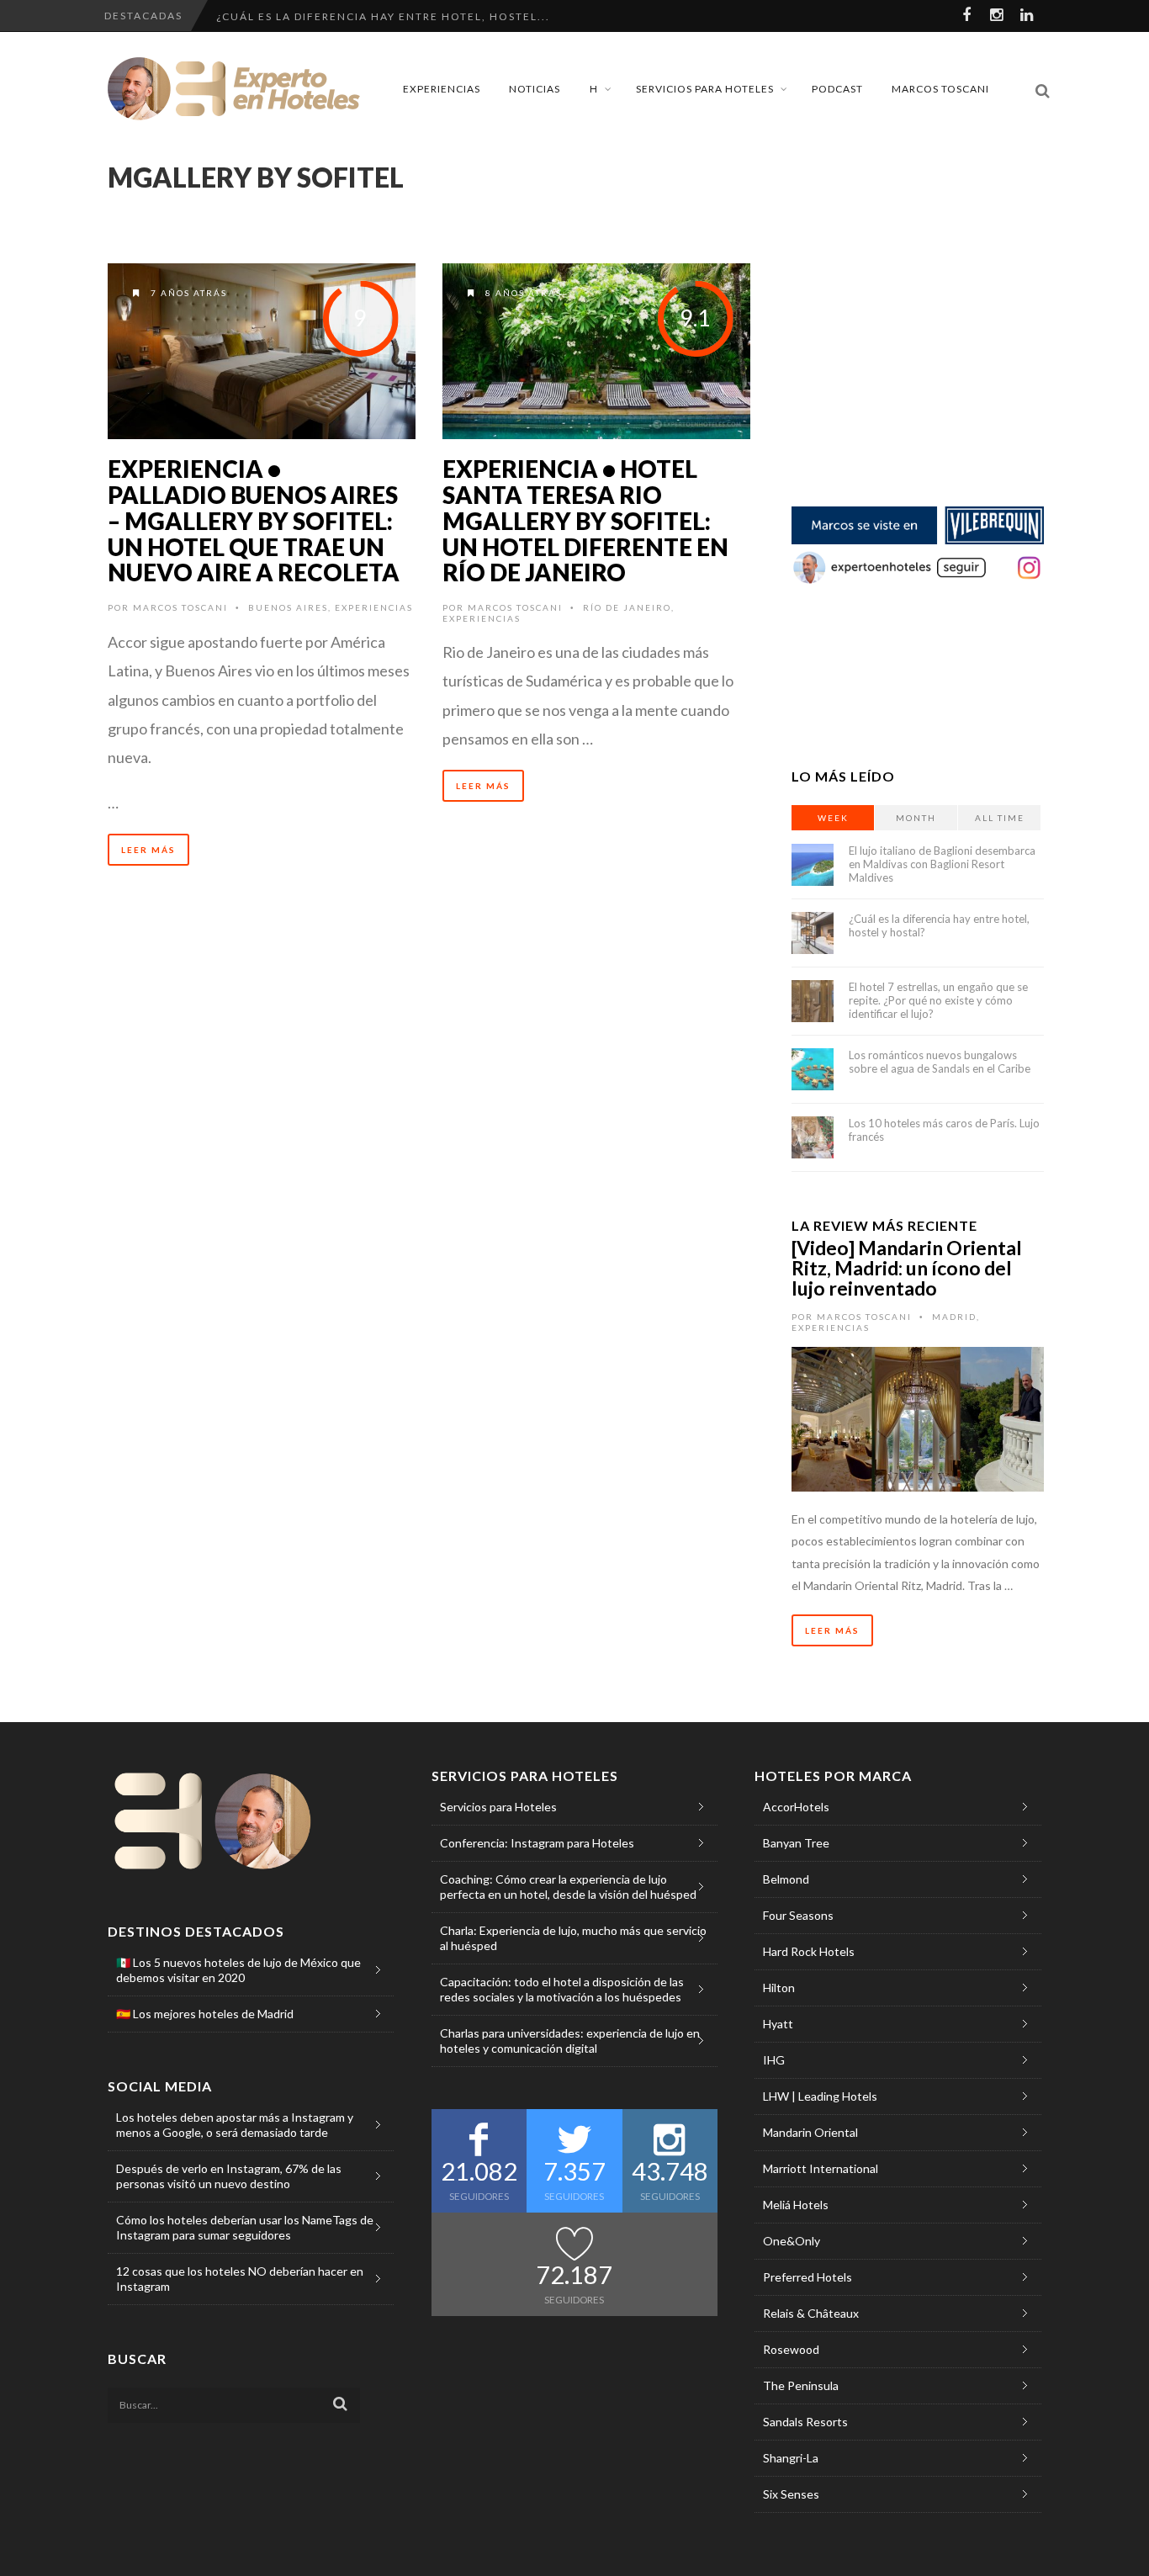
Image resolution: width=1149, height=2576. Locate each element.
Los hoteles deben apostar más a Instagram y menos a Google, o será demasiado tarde (235, 2125)
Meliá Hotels (796, 2205)
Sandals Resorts (805, 2422)
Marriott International (821, 2168)
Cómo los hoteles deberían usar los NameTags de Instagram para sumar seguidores (245, 2227)
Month (916, 818)
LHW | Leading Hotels (820, 2096)
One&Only (792, 2241)
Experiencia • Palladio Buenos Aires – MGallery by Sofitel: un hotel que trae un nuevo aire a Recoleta (254, 520)
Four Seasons (798, 1915)
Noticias (535, 89)
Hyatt (778, 2024)
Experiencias (442, 89)
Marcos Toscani (940, 89)
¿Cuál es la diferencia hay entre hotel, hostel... (383, 16)
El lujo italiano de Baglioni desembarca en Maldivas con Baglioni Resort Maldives (942, 864)
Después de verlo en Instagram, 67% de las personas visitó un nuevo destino (229, 2176)
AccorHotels (796, 1807)
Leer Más (148, 850)
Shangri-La (791, 2458)
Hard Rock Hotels (809, 1951)
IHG (774, 2060)
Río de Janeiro (627, 607)
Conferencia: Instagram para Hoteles (537, 1843)
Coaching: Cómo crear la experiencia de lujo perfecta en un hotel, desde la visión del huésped (568, 1887)
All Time (1000, 818)
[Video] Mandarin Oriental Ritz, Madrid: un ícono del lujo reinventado (907, 1268)
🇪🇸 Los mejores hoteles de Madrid (205, 2014)
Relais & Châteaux (811, 2313)
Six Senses (791, 2494)
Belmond (786, 1879)
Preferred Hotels (807, 2277)
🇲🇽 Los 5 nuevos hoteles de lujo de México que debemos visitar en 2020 (238, 1970)
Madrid (954, 1317)
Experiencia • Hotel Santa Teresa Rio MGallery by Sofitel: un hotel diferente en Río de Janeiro (585, 520)
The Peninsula (801, 2385)
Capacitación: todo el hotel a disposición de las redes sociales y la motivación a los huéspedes (562, 1989)
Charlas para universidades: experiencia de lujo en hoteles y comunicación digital (570, 2041)
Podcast (837, 89)
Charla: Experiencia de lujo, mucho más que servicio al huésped (573, 1938)
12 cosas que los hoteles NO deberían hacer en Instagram (240, 2279)
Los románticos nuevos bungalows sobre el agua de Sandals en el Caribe (940, 1062)
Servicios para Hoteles (705, 89)
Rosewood (791, 2349)
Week (833, 818)
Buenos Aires (288, 607)
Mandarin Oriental (810, 2132)
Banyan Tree (796, 1843)
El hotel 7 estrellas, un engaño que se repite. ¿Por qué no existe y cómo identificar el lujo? (938, 1000)
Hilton (779, 1988)
